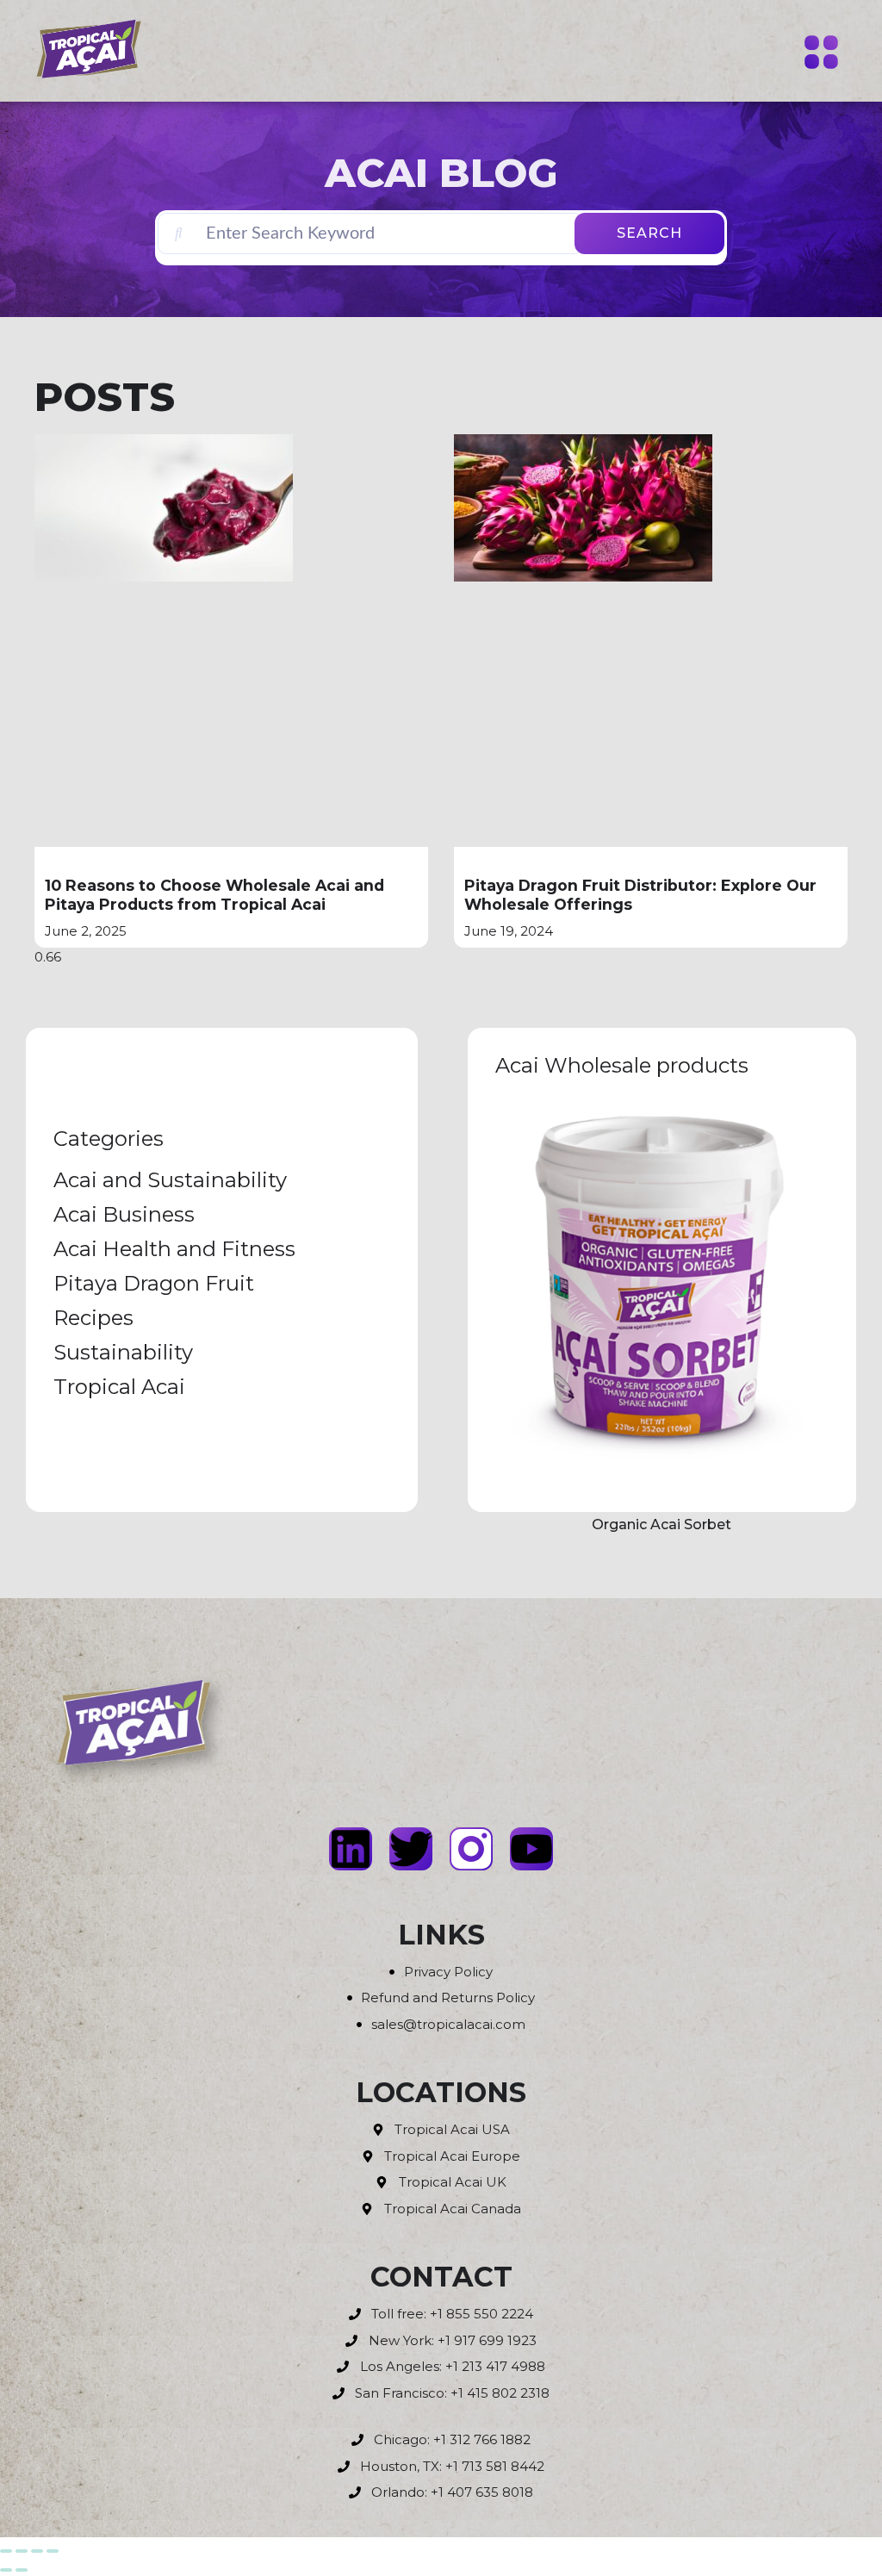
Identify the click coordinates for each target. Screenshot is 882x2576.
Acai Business (124, 1214)
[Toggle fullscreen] (22, 2551)
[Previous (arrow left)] (6, 2570)
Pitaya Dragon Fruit (154, 1283)
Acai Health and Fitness (174, 1249)
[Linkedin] (351, 1849)
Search (649, 233)
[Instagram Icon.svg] (471, 1849)
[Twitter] (411, 1849)
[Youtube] (531, 1849)
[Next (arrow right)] (22, 2570)
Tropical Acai (119, 1387)
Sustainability (123, 1352)
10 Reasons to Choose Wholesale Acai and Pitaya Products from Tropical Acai (214, 895)
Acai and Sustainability (170, 1180)
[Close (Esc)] (53, 2551)
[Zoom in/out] (6, 2551)
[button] (822, 54)
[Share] (37, 2551)
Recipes (93, 1318)
